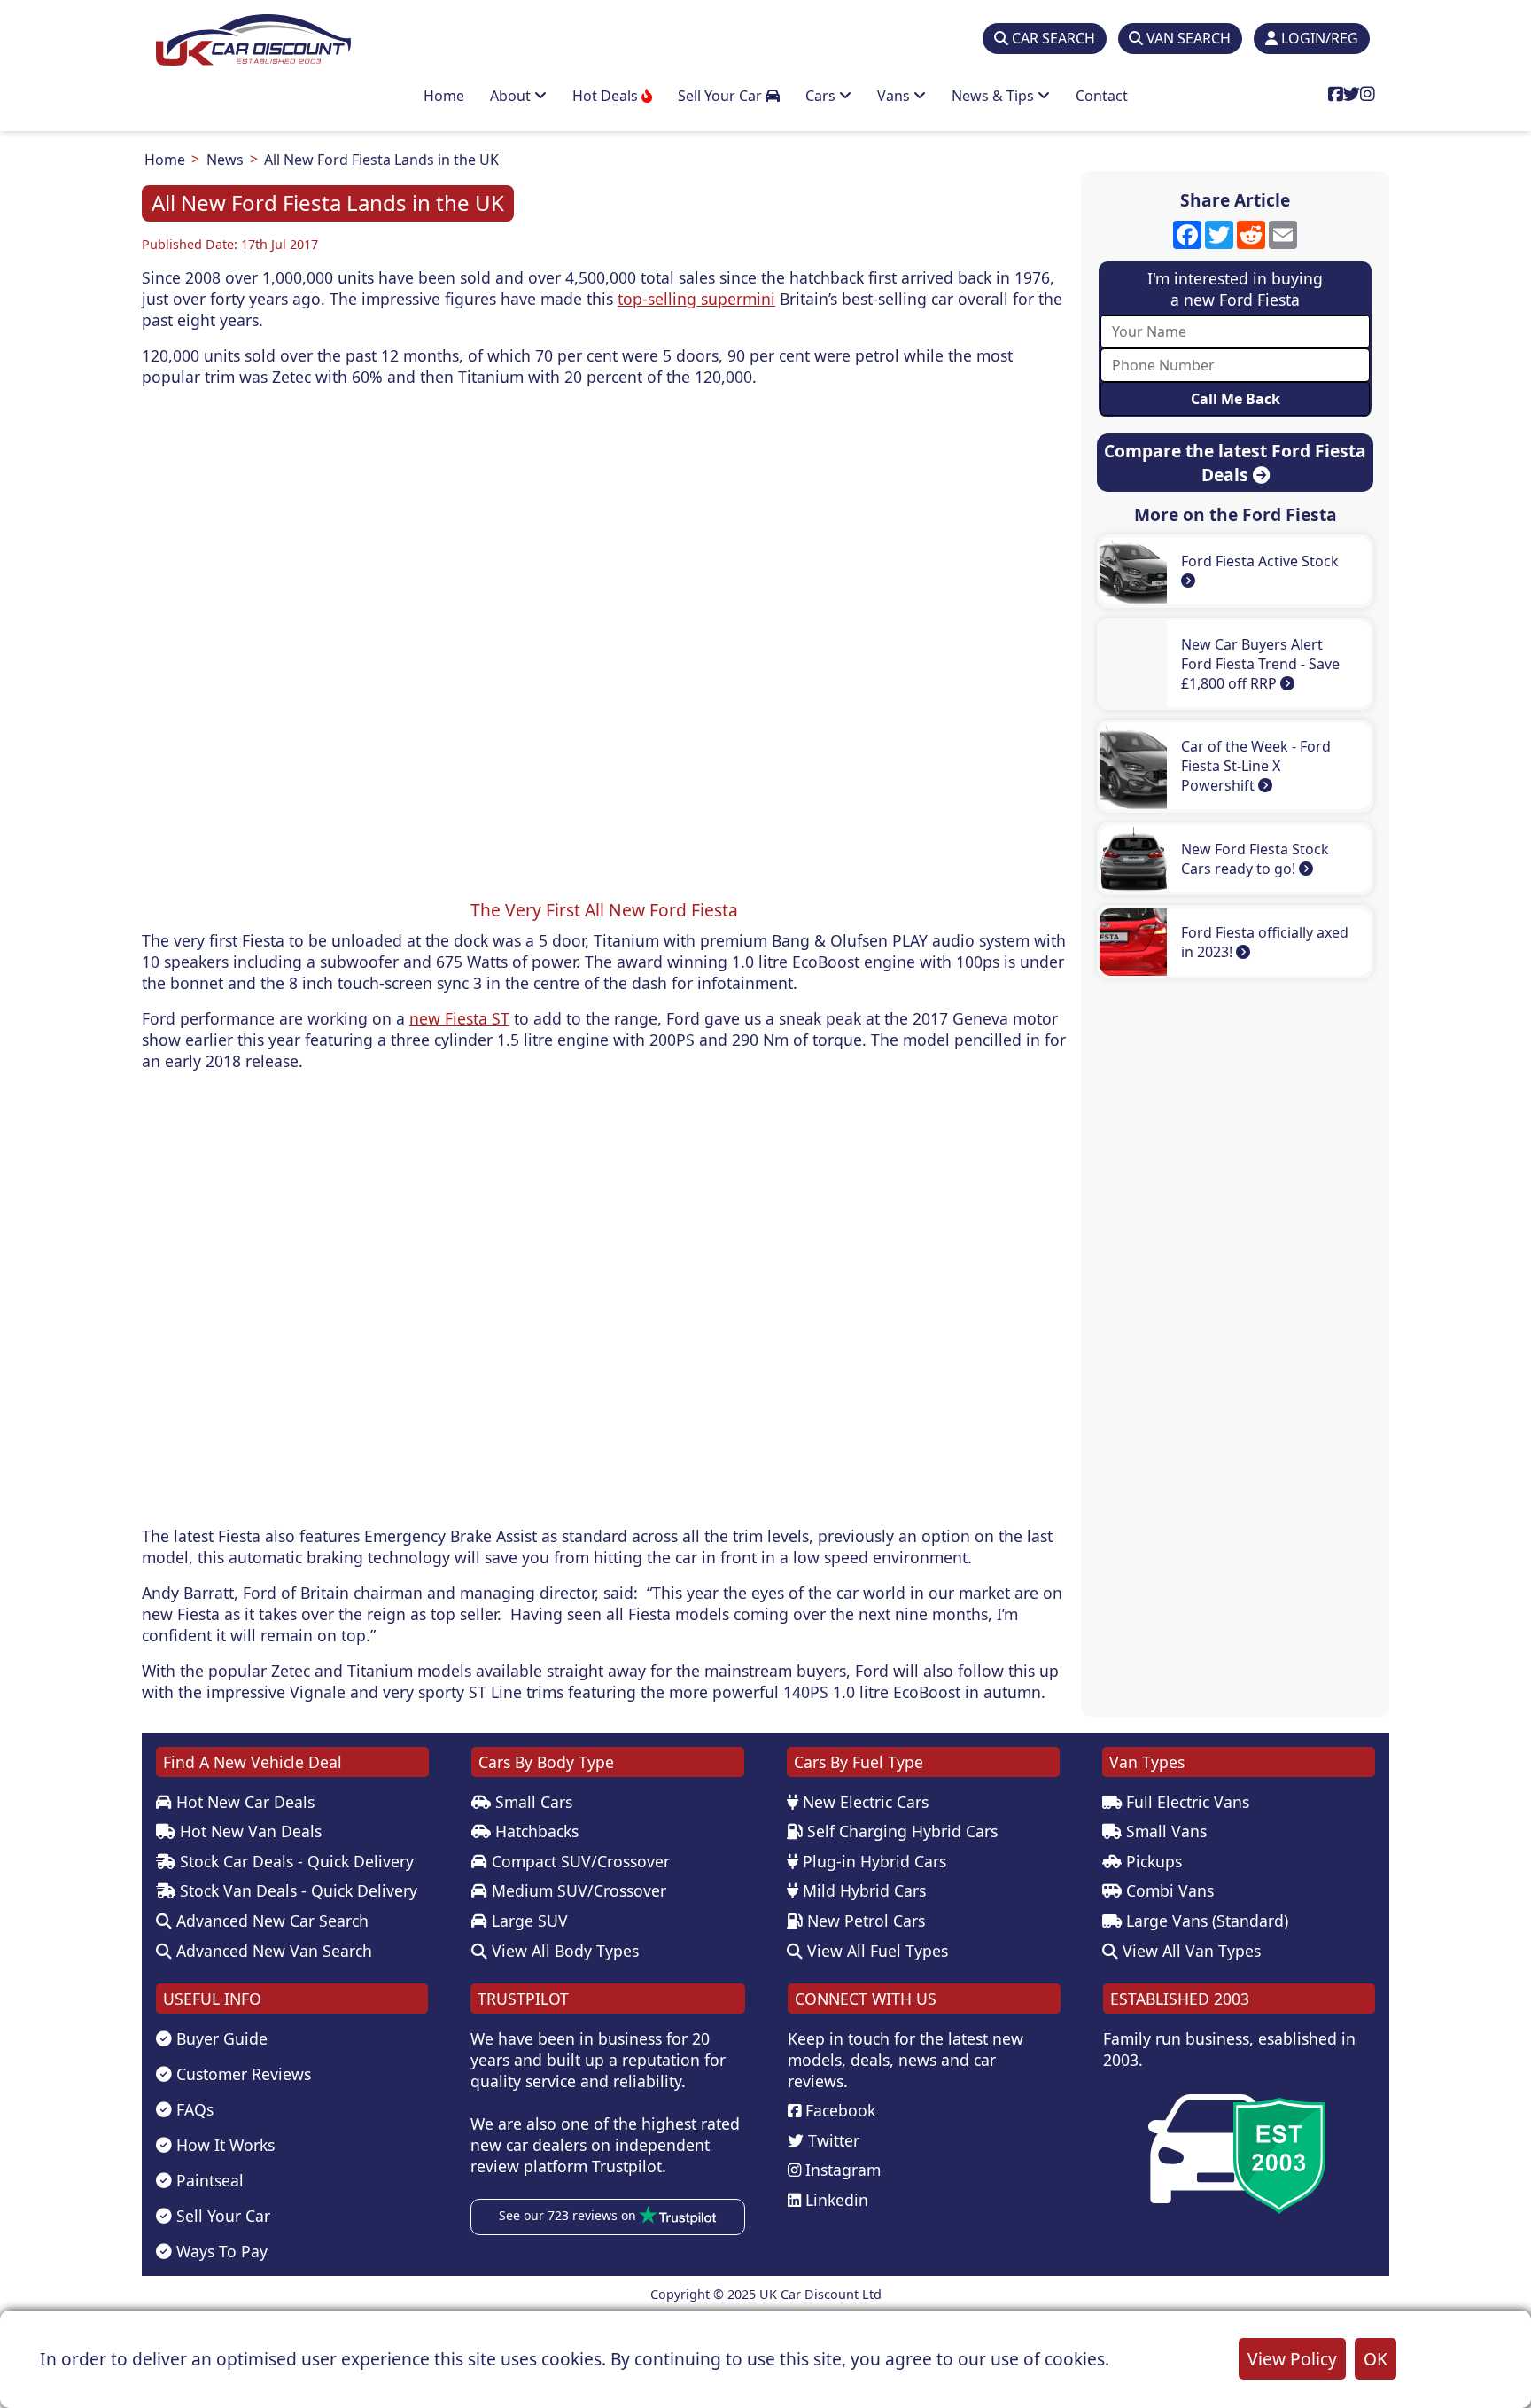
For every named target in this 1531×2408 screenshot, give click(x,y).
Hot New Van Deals (249, 1831)
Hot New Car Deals (243, 1802)
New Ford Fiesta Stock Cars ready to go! (1255, 859)
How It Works (223, 2145)
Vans (895, 96)
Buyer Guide (220, 2038)
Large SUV (528, 1921)
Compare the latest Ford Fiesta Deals (1235, 463)
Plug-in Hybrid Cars (872, 1861)
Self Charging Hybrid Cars (900, 1831)
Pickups (1152, 1861)
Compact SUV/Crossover (579, 1861)
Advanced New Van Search (272, 1951)
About (512, 96)
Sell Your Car (722, 96)
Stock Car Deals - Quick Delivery (295, 1861)
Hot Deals (607, 96)
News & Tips (995, 96)
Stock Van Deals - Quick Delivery (296, 1890)
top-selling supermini (696, 299)
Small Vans (1164, 1831)
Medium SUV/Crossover (577, 1890)
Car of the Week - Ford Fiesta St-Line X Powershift (1256, 766)
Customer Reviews (241, 2074)
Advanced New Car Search (270, 1921)
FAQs (193, 2109)
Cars (822, 96)
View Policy (1292, 2359)
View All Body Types (563, 1951)
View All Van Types (1189, 1951)
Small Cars (532, 1802)
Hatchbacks (535, 1831)
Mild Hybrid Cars (862, 1890)
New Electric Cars (863, 1802)
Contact (1102, 96)
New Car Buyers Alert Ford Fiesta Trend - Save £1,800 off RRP (1260, 664)
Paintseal (208, 2180)
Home (444, 96)
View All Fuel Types (875, 1951)
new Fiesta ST (459, 1018)
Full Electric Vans (1185, 1802)
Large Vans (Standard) (1205, 1921)
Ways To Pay (220, 2251)
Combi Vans (1168, 1890)
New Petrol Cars (864, 1921)
